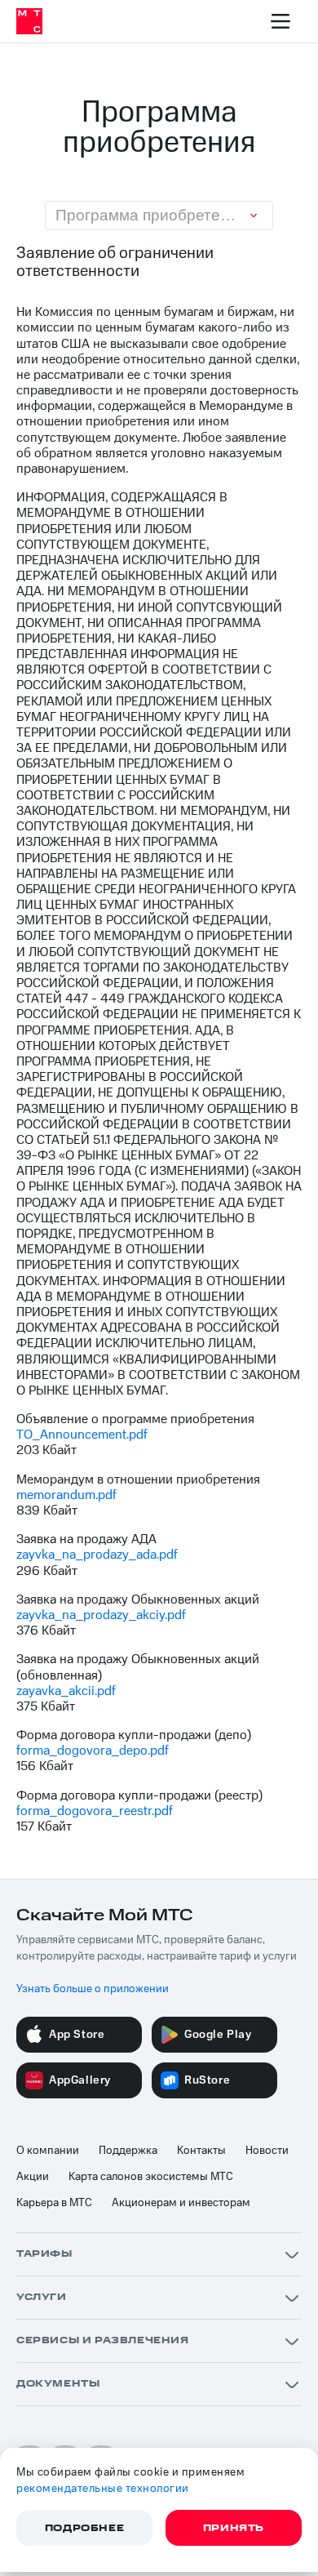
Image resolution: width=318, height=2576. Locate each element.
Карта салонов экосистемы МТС (151, 2177)
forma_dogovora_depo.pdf (93, 1751)
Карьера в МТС (54, 2203)
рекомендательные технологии (103, 2489)
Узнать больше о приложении (93, 1989)
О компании (48, 2151)
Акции (33, 2177)
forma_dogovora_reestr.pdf (95, 1811)
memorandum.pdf (66, 1495)
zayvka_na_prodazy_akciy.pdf (101, 1615)
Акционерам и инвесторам (181, 2203)
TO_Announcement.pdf (82, 1435)
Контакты (201, 2151)
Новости (267, 2151)
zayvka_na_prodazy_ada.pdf (97, 1555)
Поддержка (128, 2151)
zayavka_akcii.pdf (66, 1691)
